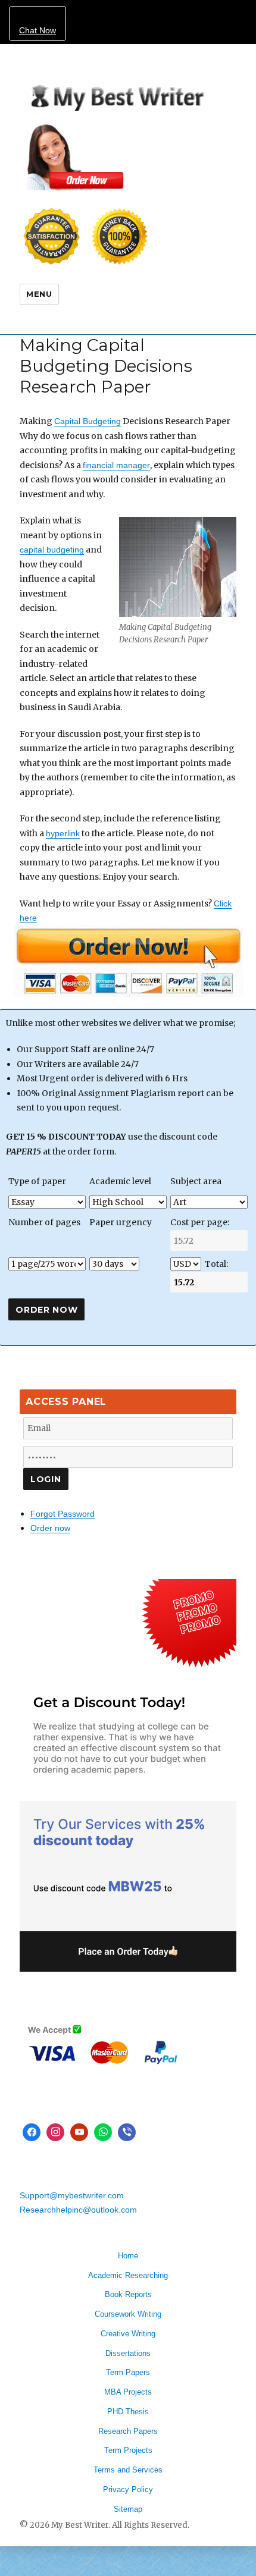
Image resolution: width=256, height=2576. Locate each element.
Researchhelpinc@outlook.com (78, 2210)
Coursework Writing (128, 2314)
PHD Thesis (128, 2412)
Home (128, 2256)
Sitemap (128, 2509)
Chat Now (38, 30)
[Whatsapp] (103, 2132)
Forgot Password (63, 1514)
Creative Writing (128, 2334)
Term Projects (128, 2450)
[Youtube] (79, 2132)
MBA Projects (128, 2392)
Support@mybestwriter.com (72, 2195)
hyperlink (63, 833)
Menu (39, 294)
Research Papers (128, 2431)
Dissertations (128, 2353)
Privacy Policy (128, 2489)
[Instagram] (55, 2132)
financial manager (116, 465)
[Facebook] (32, 2132)
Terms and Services (128, 2470)
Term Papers (128, 2372)
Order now (50, 1528)
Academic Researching (128, 2275)
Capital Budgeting (88, 421)
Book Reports (128, 2294)
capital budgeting (52, 550)
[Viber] (127, 2132)
